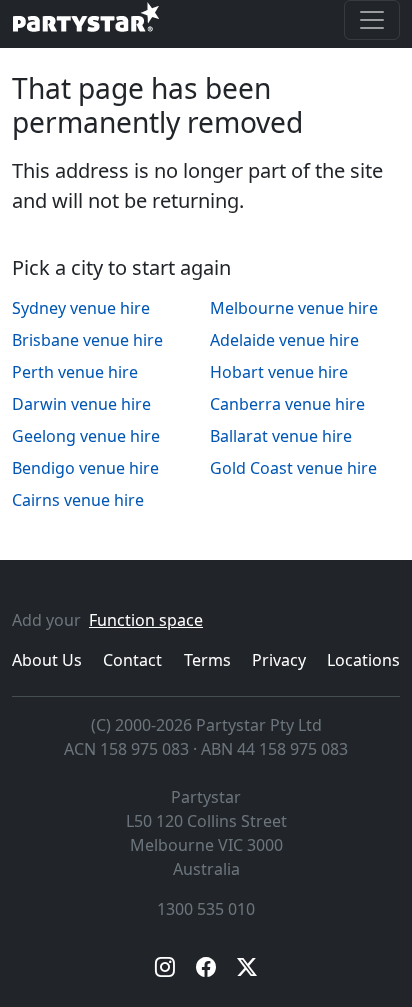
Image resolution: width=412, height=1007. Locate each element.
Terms (207, 660)
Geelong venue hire (86, 436)
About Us (47, 660)
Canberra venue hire (287, 404)
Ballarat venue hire (281, 436)
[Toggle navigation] (372, 20)
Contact (132, 660)
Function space (146, 620)
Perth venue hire (75, 372)
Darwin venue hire (81, 404)
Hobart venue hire (279, 372)
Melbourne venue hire (294, 308)
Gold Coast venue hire (293, 468)
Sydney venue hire (81, 308)
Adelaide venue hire (284, 340)
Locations (363, 660)
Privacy (279, 660)
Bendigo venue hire (85, 468)
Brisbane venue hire (87, 340)
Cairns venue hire (78, 500)
